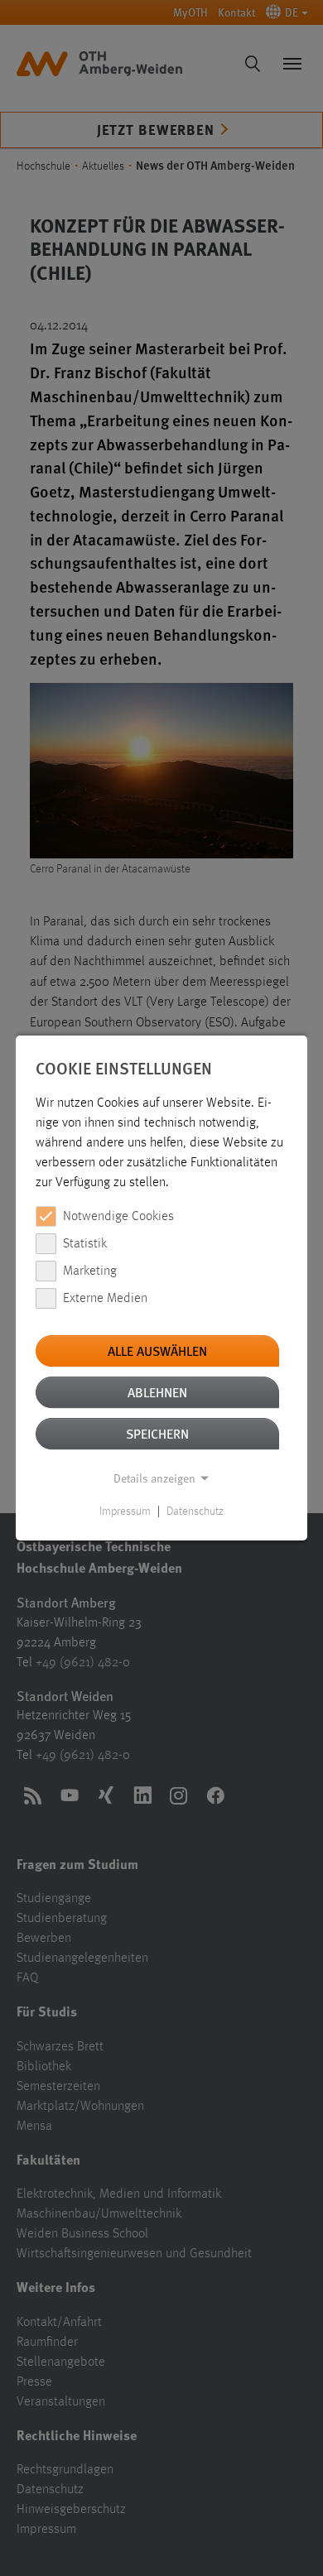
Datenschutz (195, 1511)
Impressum (125, 1511)
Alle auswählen (157, 1350)
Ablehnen (157, 1392)
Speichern (157, 1433)
